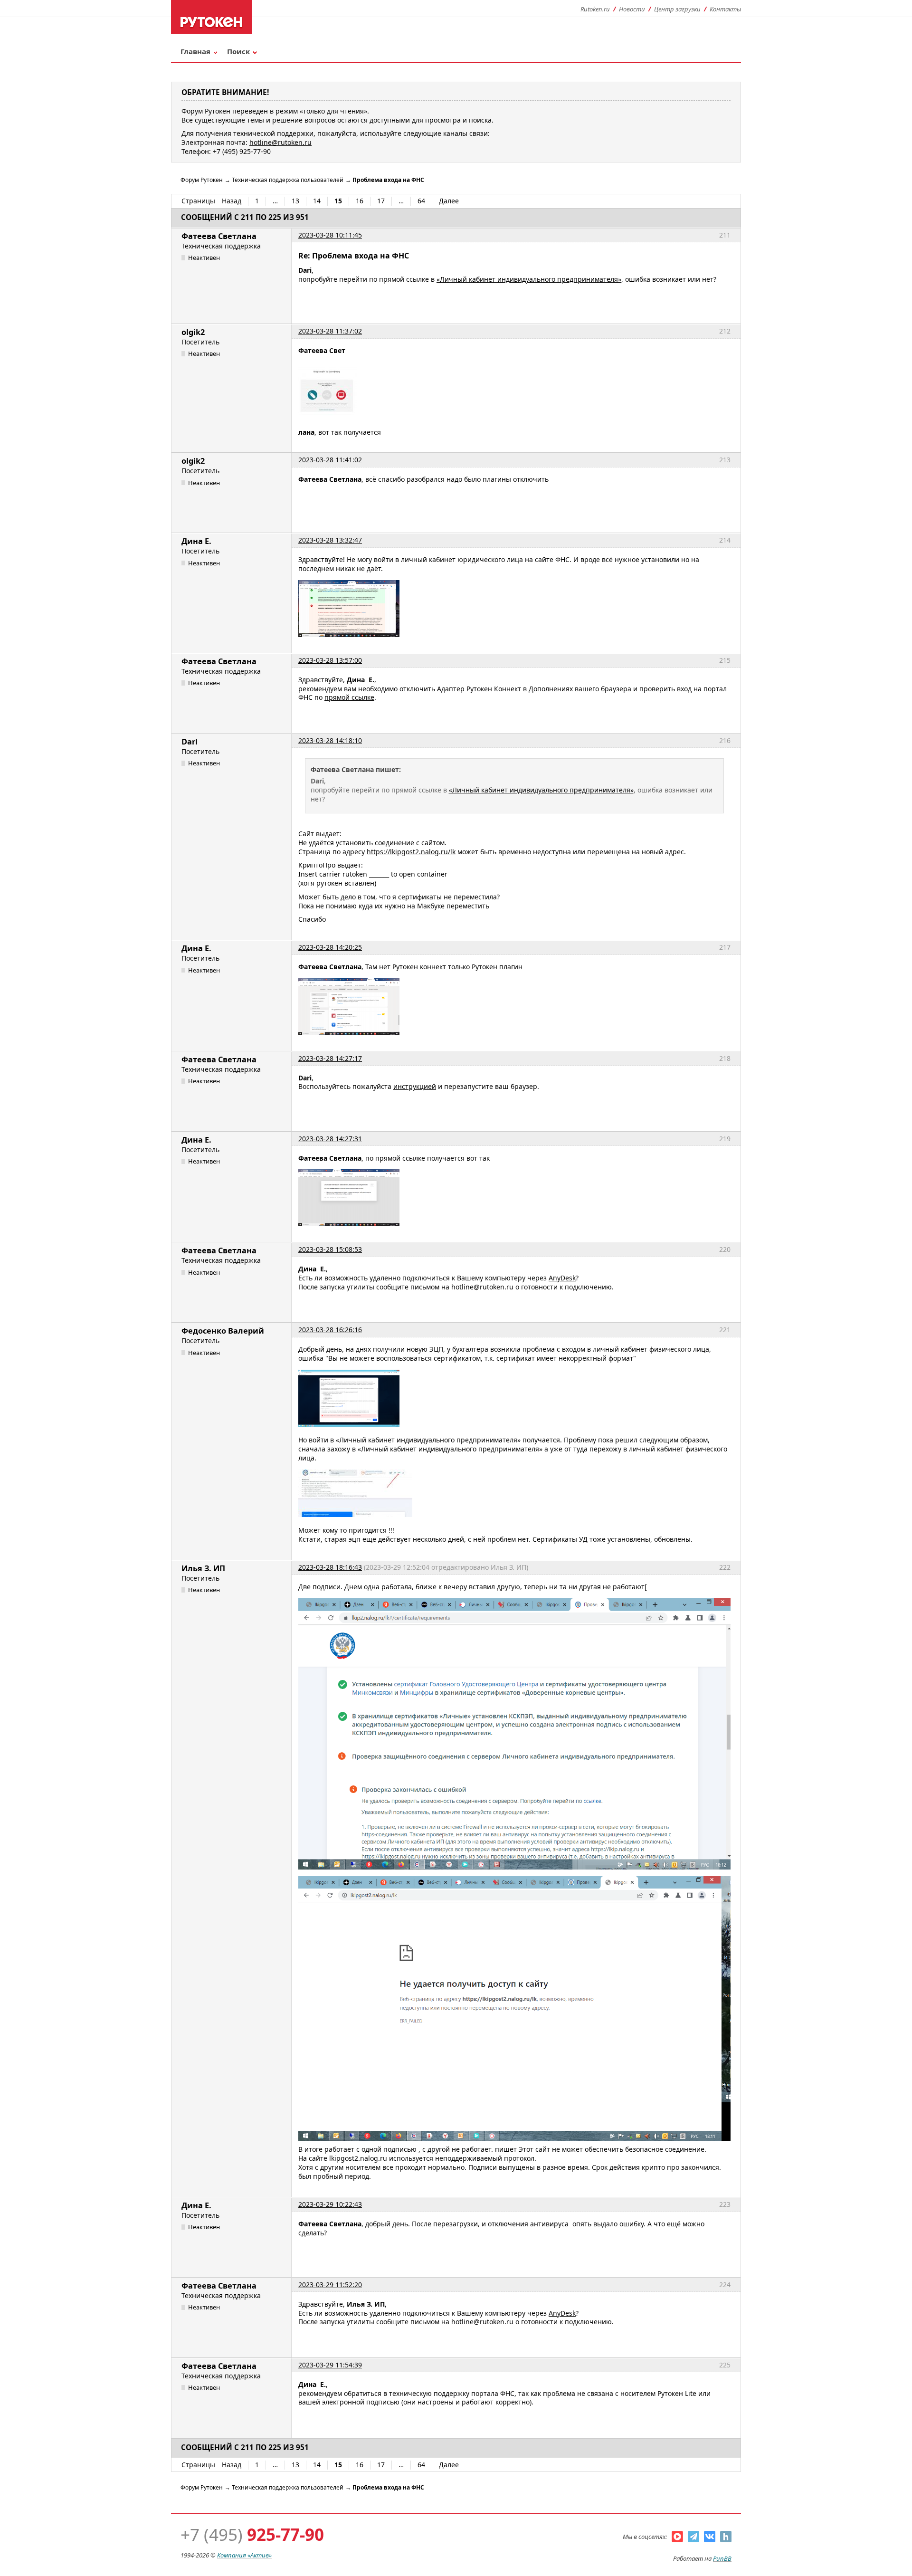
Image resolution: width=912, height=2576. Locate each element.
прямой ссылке (349, 697)
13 (295, 201)
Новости (632, 9)
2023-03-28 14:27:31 (330, 1139)
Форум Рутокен (202, 180)
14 (317, 201)
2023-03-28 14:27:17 (330, 1058)
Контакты (725, 9)
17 (381, 201)
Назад (232, 201)
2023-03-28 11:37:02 (330, 331)
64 (421, 201)
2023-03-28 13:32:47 (330, 540)
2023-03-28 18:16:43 (330, 1567)
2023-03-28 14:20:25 (330, 947)
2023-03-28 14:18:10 (330, 740)
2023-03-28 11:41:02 (330, 460)
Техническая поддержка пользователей (288, 180)
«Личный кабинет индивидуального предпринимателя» (529, 279)
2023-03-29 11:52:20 (330, 2285)
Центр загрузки (677, 9)
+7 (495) (252, 2534)
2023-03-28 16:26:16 (330, 1330)
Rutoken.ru (595, 9)
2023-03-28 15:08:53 (330, 1249)
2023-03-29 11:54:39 (330, 2365)
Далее (449, 201)
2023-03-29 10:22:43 (330, 2204)
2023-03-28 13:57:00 (330, 660)
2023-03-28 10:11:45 (330, 235)
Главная (195, 51)
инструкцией (415, 1086)
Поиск (238, 51)
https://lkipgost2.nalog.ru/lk (411, 852)
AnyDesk (562, 1278)
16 (360, 201)
